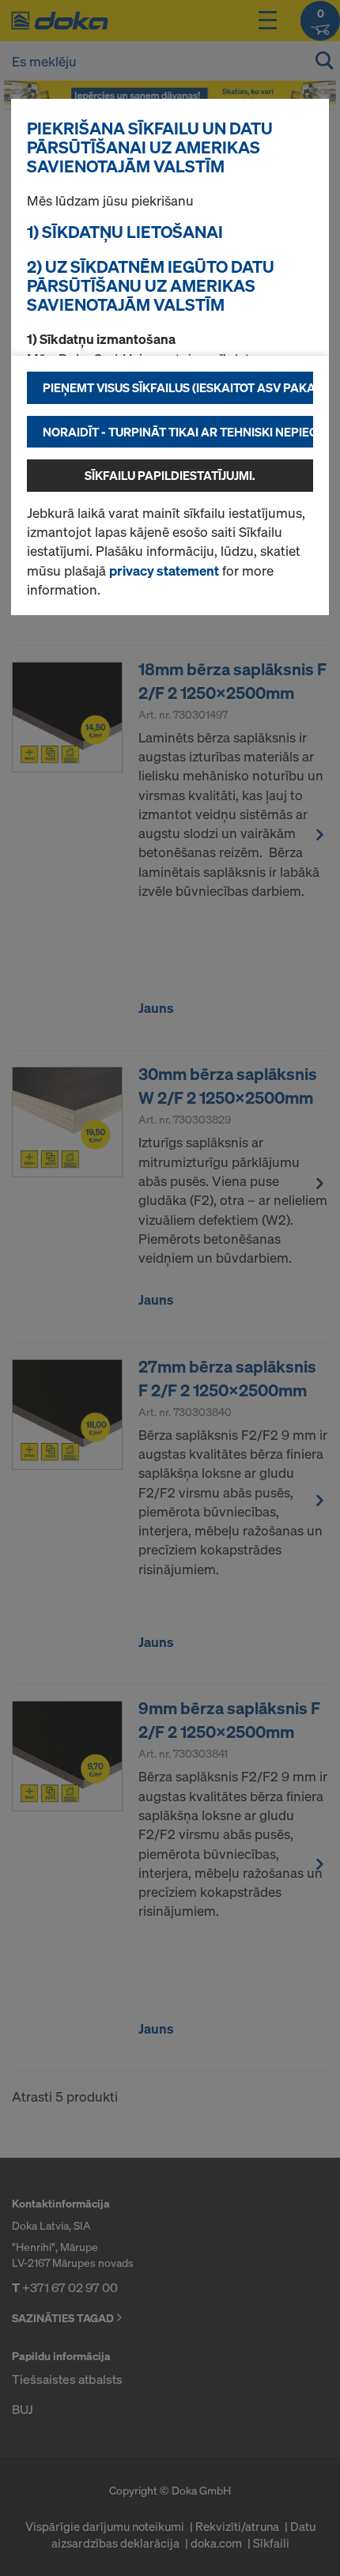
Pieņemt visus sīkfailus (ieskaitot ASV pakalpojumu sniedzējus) (178, 387)
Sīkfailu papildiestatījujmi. (170, 475)
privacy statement (164, 570)
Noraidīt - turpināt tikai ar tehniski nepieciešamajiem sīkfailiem (178, 432)
